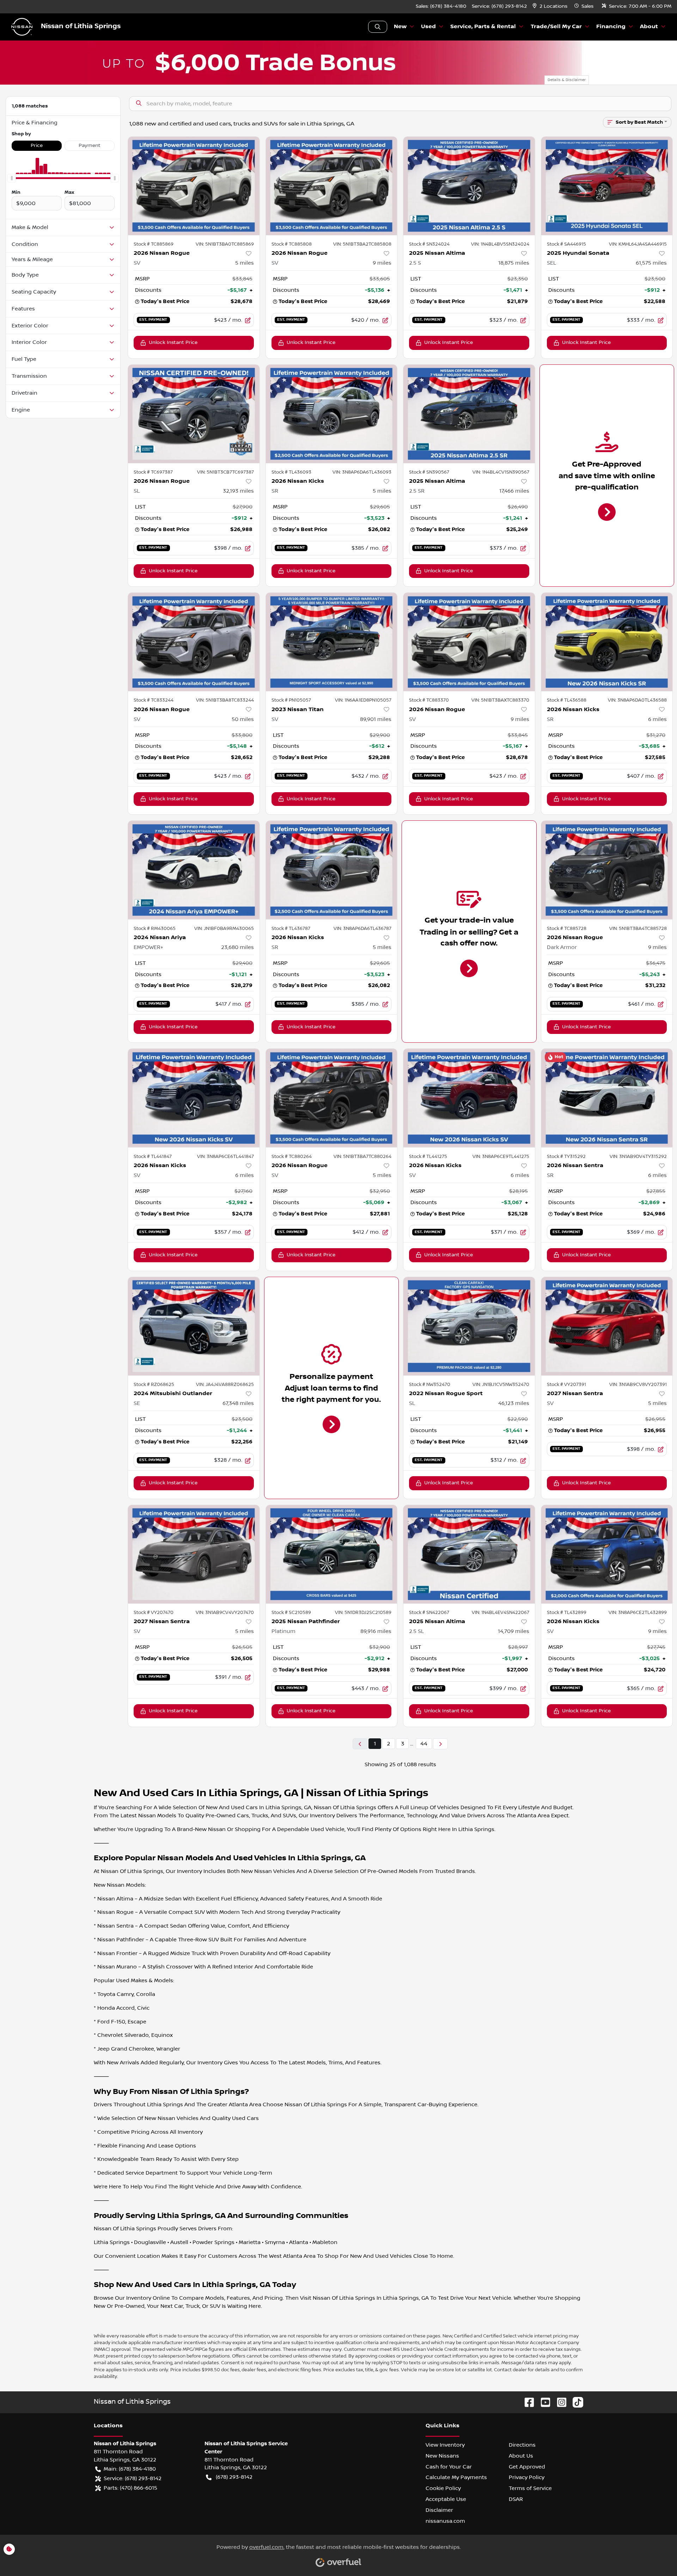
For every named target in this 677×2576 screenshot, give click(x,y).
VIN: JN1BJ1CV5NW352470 (501, 1385)
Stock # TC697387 (153, 472)
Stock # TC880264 (292, 1157)
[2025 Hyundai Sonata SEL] (607, 186)
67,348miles (238, 1403)
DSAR (516, 2499)
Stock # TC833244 (154, 700)
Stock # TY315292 (566, 1157)
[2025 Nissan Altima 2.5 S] (469, 186)
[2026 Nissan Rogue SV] (194, 186)
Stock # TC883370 (429, 700)
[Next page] (440, 1744)
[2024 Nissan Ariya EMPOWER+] (194, 870)
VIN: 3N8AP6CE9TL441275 (501, 1157)
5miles (245, 263)
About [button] (649, 27)
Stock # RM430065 (155, 929)
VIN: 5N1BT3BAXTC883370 (500, 700)
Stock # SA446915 (566, 244)
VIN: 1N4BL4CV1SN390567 (501, 472)
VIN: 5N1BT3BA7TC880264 (362, 1157)
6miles (657, 719)
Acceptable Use (446, 2499)
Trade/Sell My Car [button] (556, 27)
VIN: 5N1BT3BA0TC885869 (225, 244)
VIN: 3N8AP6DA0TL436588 (637, 700)
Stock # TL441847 (153, 1157)
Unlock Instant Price (173, 343)
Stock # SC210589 (291, 1613)
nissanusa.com (445, 2521)
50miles (243, 719)
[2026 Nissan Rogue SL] (194, 414)
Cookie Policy (443, 2488)
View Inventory (445, 2445)
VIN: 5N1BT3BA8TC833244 (225, 700)
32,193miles (238, 491)
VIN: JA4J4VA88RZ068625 (225, 1385)
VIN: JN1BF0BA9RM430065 (224, 929)
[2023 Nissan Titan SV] (332, 642)
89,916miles (376, 1631)
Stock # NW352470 (430, 1385)
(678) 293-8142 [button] (234, 2477)
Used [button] (428, 27)
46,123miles (514, 1403)
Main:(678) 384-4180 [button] (130, 2469)
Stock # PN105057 (291, 700)
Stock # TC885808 (292, 244)
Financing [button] (611, 27)
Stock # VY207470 (154, 1613)
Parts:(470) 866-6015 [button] (130, 2488)
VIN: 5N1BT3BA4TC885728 (638, 929)
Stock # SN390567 (429, 472)
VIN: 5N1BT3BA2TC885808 (362, 244)
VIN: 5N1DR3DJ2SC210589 (363, 1613)
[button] (551, 7)
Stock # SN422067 (429, 1613)
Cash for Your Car (449, 2467)
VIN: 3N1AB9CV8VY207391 (638, 1385)
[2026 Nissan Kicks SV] (194, 1098)
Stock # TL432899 (567, 1613)
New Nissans (442, 2456)
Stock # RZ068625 (154, 1385)
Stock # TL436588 (567, 700)
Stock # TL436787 (291, 929)
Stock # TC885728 (567, 929)
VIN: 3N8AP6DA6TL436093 (362, 472)
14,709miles (514, 1631)
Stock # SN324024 (429, 244)
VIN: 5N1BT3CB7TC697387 (225, 472)
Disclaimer (439, 2510)
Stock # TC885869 (154, 244)
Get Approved (527, 2467)
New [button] (400, 27)
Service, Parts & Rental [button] (483, 27)
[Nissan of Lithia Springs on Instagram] (559, 2402)
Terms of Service (530, 2488)
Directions (522, 2445)
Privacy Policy (527, 2477)
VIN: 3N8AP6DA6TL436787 (362, 929)
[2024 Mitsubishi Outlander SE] (194, 1326)
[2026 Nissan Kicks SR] (332, 414)
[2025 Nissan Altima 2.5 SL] (469, 1554)
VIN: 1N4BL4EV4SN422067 (501, 1613)
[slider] (12, 178)
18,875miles (514, 263)
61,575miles (651, 263)
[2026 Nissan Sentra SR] (607, 1098)
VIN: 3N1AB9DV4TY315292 (638, 1157)
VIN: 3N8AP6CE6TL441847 (225, 1157)
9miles (382, 263)
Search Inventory (378, 27)
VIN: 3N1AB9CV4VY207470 (225, 1613)
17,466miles (514, 491)
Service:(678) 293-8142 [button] (133, 2478)
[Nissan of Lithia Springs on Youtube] (543, 2402)
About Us (521, 2456)
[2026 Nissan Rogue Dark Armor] (607, 870)
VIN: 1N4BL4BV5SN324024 (500, 244)
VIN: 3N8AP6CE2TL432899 (638, 1613)
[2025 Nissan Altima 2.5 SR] (469, 414)
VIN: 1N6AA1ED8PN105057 (363, 700)
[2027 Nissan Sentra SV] (607, 1326)
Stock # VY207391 (566, 1385)
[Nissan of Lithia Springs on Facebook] (526, 2402)
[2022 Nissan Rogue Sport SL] (469, 1326)
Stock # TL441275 (428, 1157)
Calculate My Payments (456, 2477)
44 (424, 1744)
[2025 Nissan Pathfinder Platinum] (332, 1554)
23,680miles (237, 947)
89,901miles (376, 719)
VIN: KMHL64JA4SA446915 (638, 244)
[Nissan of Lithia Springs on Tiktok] (575, 2402)
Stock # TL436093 (291, 472)
